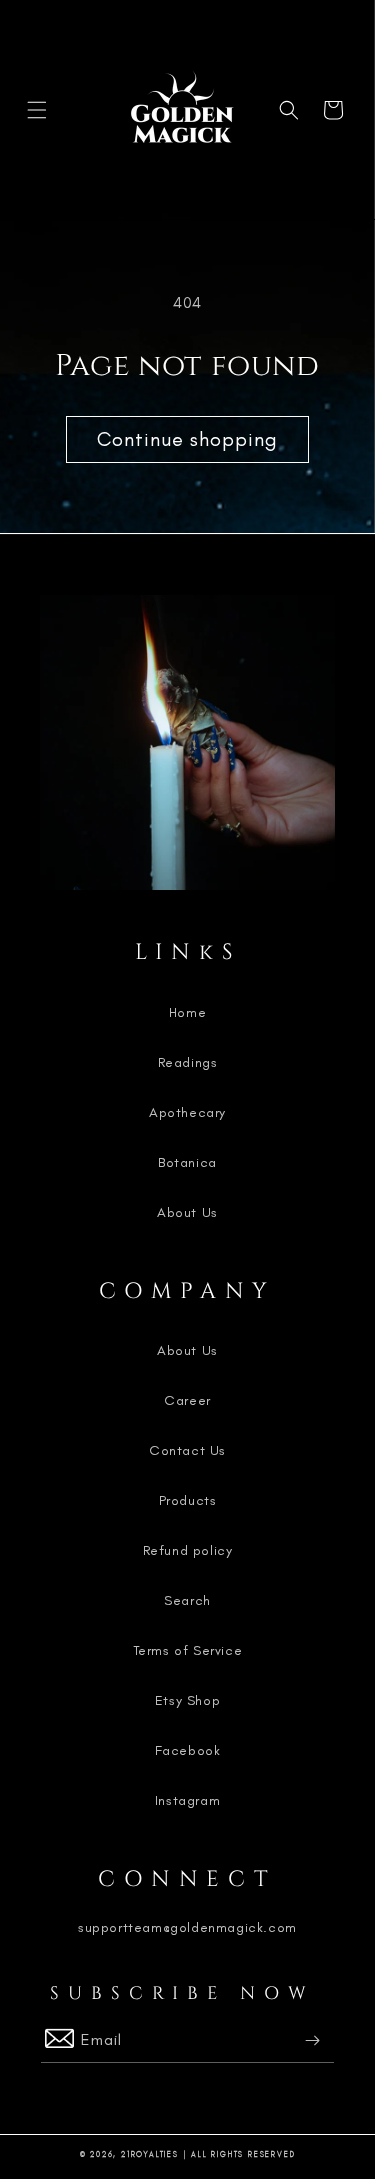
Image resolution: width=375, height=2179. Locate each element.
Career (187, 1400)
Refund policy (188, 1550)
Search (187, 1600)
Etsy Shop (187, 1700)
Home (187, 1012)
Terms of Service (188, 1650)
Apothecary (187, 1112)
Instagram (187, 1800)
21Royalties (150, 2154)
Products (188, 1500)
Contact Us (187, 1450)
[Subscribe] (312, 2040)
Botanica (187, 1162)
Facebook (188, 1750)
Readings (188, 1062)
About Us (187, 1212)
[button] (37, 110)
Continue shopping (187, 439)
